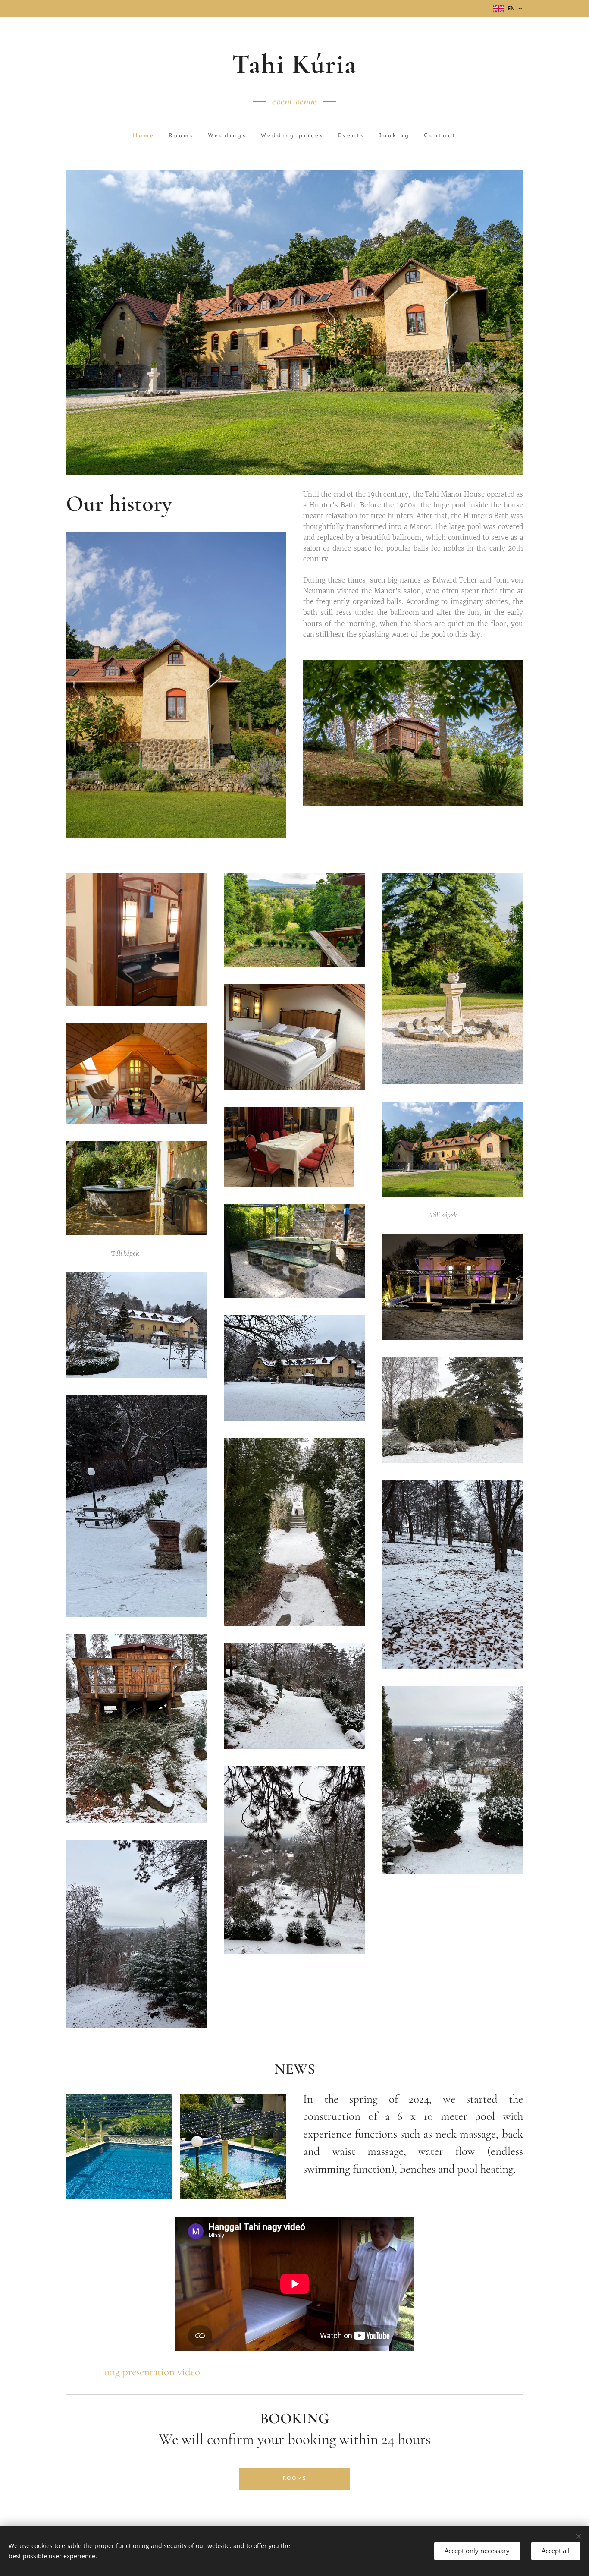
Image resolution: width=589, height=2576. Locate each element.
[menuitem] (147, 136)
